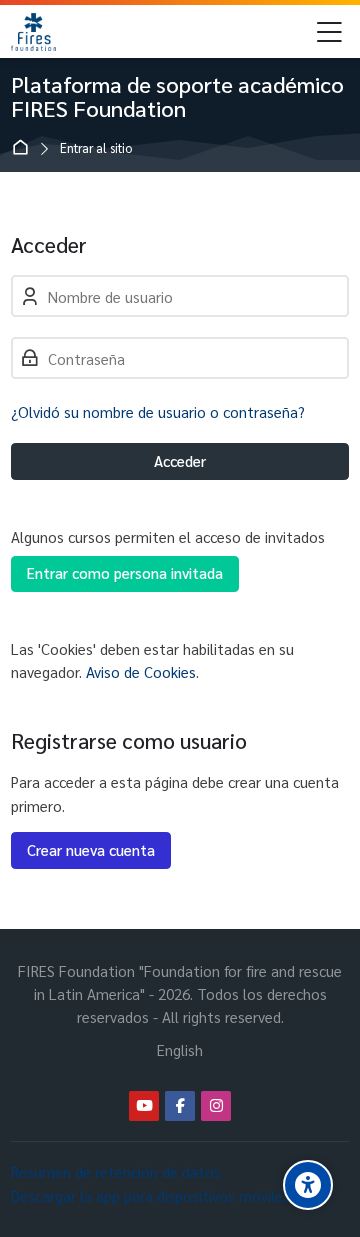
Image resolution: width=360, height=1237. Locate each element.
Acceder (180, 460)
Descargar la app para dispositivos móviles (150, 1195)
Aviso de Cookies (141, 671)
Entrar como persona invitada (125, 572)
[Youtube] (144, 1106)
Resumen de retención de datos (116, 1171)
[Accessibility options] (308, 1185)
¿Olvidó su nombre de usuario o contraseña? (158, 411)
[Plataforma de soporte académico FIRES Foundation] (33, 32)
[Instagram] (216, 1106)
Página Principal (24, 148)
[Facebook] (180, 1106)
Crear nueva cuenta (91, 849)
